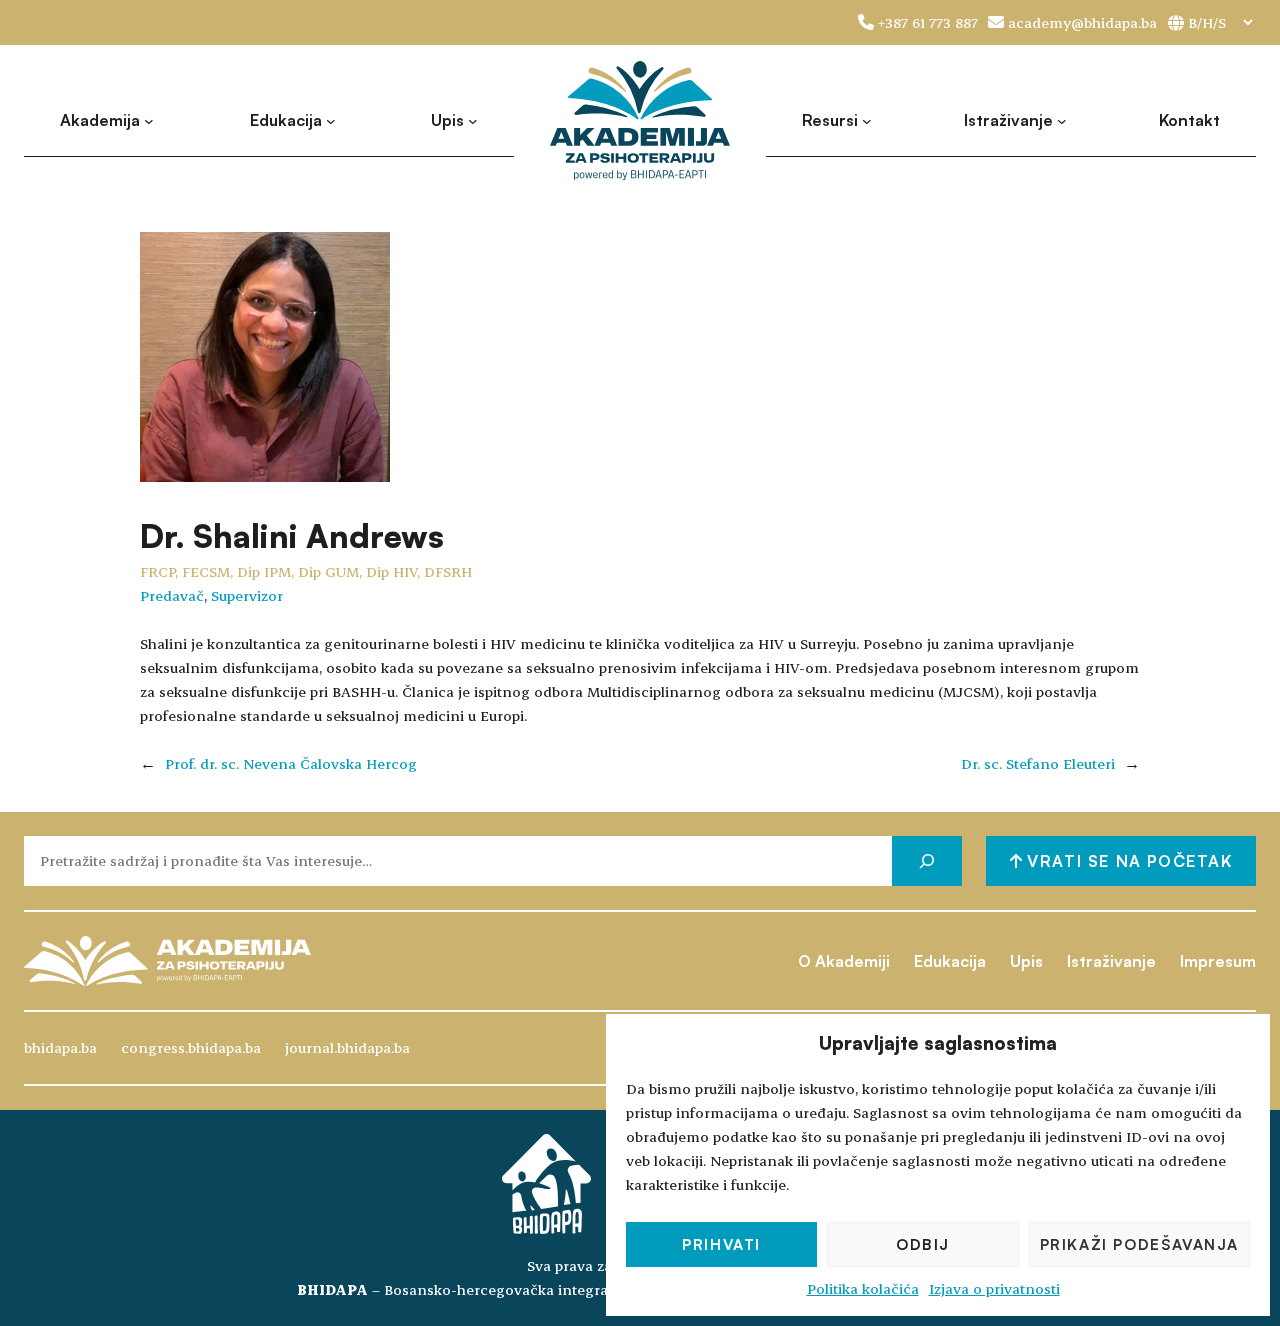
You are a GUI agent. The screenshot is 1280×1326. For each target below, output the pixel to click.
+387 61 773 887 (928, 22)
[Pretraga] (927, 860)
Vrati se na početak (1127, 861)
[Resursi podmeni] (867, 121)
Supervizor (247, 595)
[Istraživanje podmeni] (1062, 121)
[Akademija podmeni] (149, 121)
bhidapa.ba (60, 1047)
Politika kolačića (863, 1288)
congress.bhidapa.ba (191, 1047)
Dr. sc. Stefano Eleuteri (1038, 763)
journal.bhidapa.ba (347, 1047)
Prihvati (721, 1244)
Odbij (923, 1244)
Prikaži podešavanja (1139, 1244)
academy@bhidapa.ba (1082, 22)
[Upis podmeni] (473, 121)
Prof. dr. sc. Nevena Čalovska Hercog (291, 763)
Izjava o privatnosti (994, 1288)
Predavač (172, 595)
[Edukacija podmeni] (331, 121)
